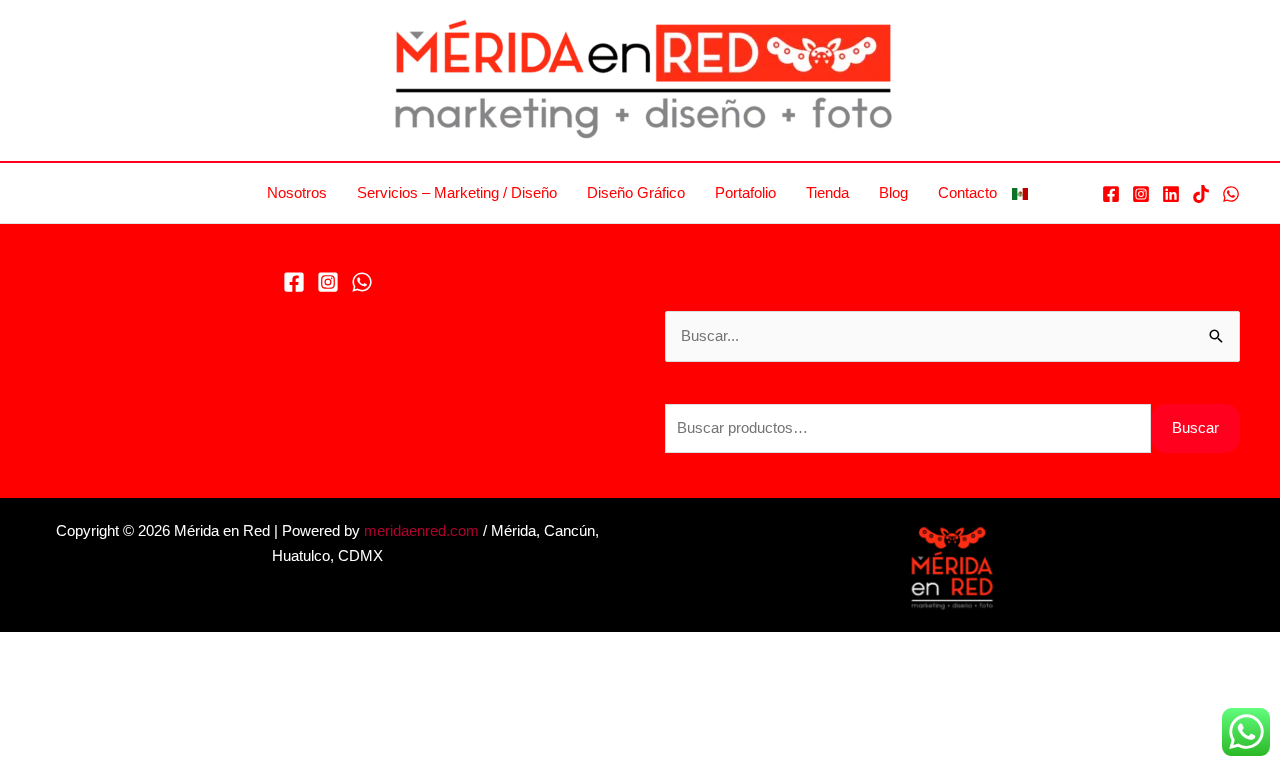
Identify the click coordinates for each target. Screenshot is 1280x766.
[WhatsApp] (1231, 194)
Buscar (1195, 427)
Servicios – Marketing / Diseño (457, 192)
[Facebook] (1111, 194)
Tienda (827, 192)
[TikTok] (1201, 194)
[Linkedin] (1171, 194)
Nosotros (297, 192)
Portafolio (745, 192)
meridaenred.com (421, 530)
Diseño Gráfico (636, 192)
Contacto (967, 192)
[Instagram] (1141, 194)
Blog (893, 192)
